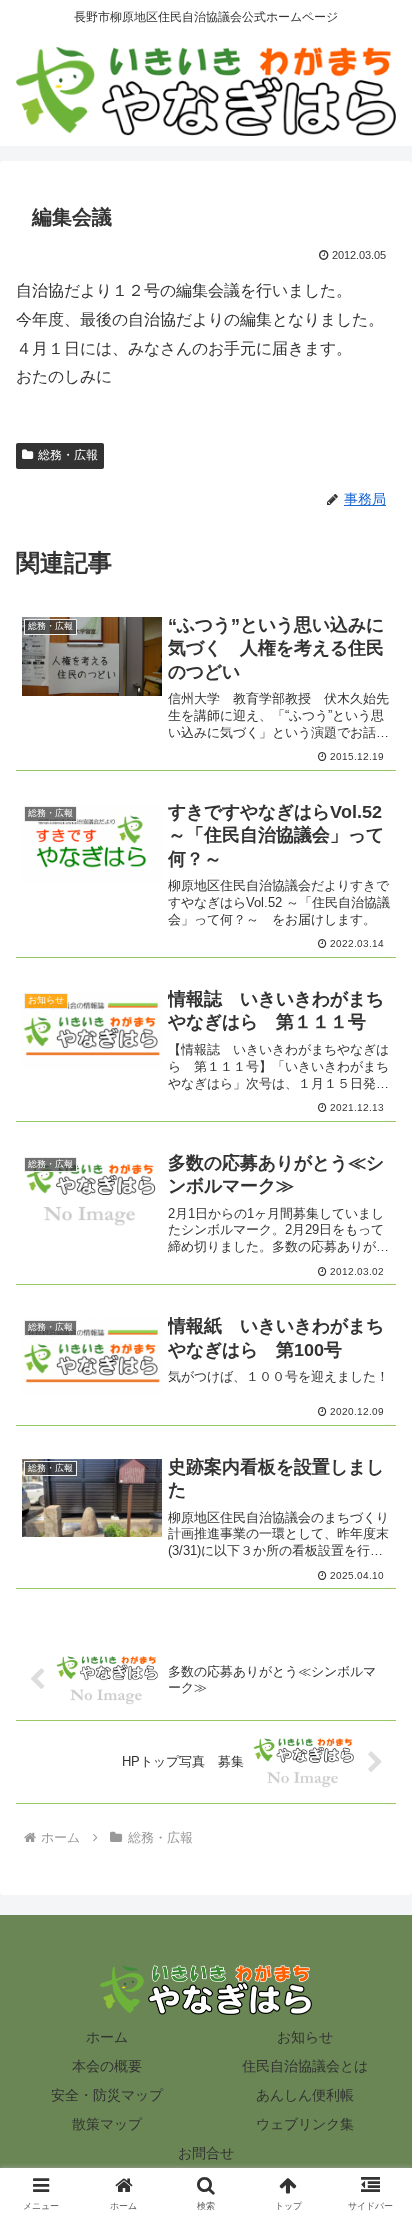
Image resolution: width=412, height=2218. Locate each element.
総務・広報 (68, 455)
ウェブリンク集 (305, 2124)
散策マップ (107, 2124)
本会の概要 (107, 2066)
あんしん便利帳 (305, 2095)
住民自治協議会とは (305, 2066)
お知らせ (305, 2037)
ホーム (107, 2037)
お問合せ (206, 2153)
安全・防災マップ (107, 2095)
